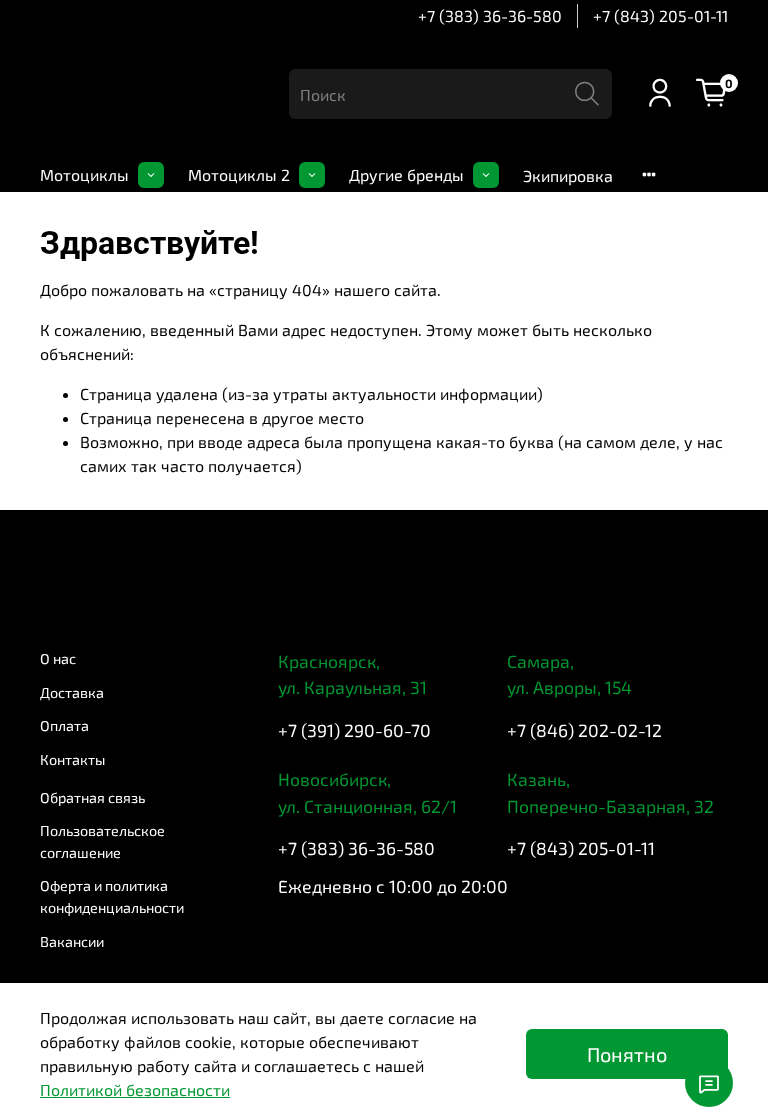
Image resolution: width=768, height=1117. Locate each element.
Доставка (72, 692)
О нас (58, 658)
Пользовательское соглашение (102, 841)
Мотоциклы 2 (239, 174)
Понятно (627, 1054)
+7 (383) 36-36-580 (490, 15)
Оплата (64, 725)
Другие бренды (406, 174)
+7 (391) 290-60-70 (354, 730)
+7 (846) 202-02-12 (584, 730)
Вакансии (72, 941)
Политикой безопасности (135, 1089)
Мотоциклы (84, 174)
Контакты (72, 759)
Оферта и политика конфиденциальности (112, 896)
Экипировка (568, 175)
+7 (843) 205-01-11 (660, 15)
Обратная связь (92, 797)
